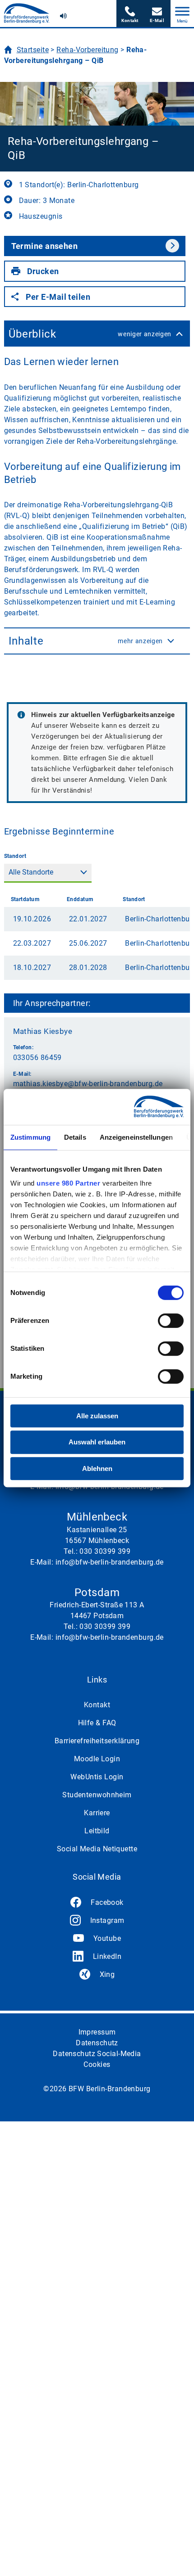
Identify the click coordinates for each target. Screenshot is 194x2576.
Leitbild (97, 1831)
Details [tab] (75, 1137)
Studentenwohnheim (97, 1795)
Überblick (90, 334)
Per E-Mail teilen (58, 297)
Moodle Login (97, 1759)
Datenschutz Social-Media (97, 2054)
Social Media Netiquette (97, 1849)
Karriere (97, 1813)
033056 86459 (37, 1058)
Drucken (43, 271)
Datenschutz (97, 2043)
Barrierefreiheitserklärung (97, 1741)
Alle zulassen (97, 1416)
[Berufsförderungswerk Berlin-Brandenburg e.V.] (27, 13)
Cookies (97, 2064)
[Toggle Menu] (182, 11)
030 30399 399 (105, 1551)
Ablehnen (97, 1468)
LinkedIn (107, 1956)
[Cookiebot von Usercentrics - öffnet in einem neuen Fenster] (144, 1107)
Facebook (107, 1902)
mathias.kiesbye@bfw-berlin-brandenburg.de (88, 1084)
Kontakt (97, 1705)
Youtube (107, 1938)
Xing (107, 1974)
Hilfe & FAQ (97, 1723)
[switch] (171, 1321)
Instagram (107, 1920)
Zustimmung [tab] (30, 1137)
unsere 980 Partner (68, 1183)
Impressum (97, 2032)
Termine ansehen (45, 246)
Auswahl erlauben (97, 1442)
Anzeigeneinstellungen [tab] (136, 1137)
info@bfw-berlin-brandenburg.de (157, 14)
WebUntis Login (97, 1777)
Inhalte (86, 641)
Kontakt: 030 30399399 (130, 14)
